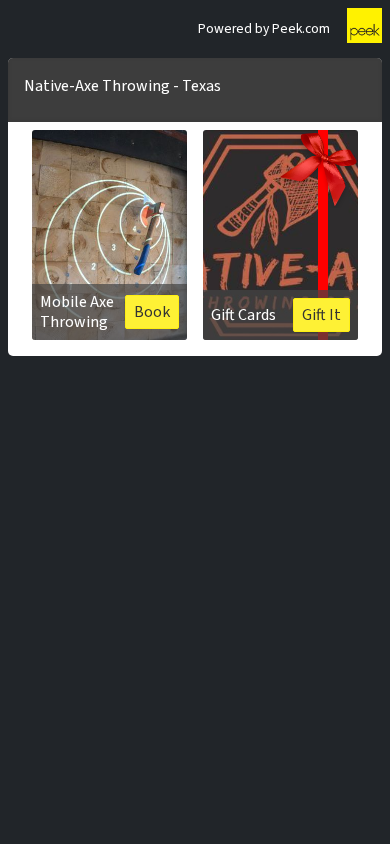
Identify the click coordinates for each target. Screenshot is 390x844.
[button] (109, 235)
